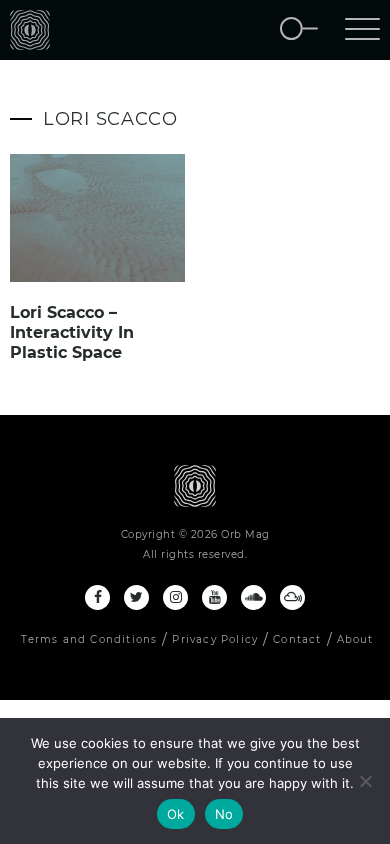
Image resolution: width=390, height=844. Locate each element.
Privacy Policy (215, 639)
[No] (365, 781)
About (355, 639)
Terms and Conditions (89, 639)
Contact (297, 639)
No (224, 814)
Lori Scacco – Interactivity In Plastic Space (72, 332)
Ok (176, 814)
